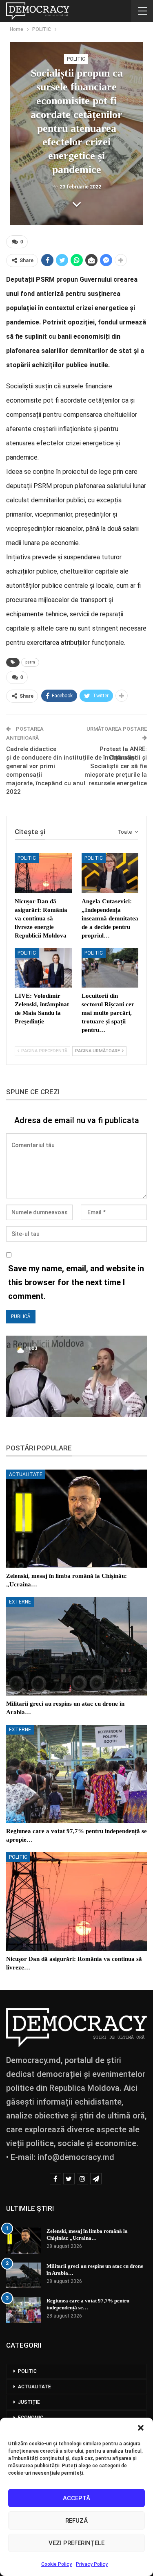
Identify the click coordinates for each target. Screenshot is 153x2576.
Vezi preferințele (76, 2543)
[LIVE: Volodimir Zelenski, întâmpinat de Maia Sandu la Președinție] (43, 968)
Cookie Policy (57, 2564)
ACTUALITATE (26, 1474)
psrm (30, 662)
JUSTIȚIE (29, 2402)
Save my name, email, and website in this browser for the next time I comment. (76, 1282)
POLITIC (76, 59)
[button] (141, 2428)
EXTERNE (20, 1602)
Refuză (76, 2521)
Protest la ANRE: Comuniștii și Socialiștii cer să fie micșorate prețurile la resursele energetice (116, 766)
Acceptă (76, 2498)
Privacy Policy (92, 2564)
